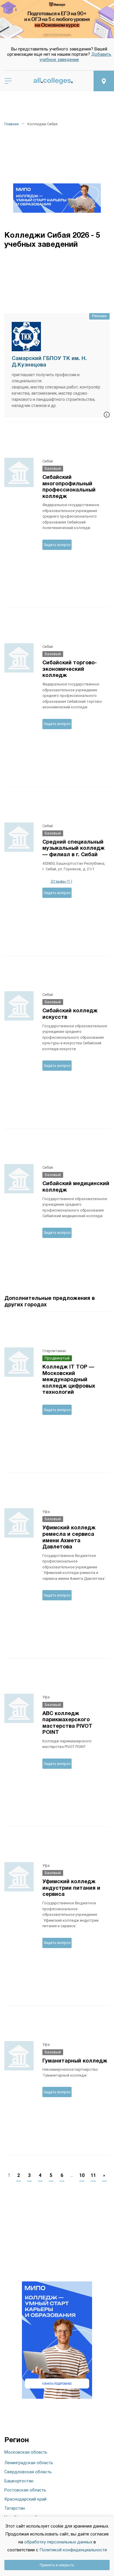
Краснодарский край (25, 2499)
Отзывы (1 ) (61, 881)
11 (93, 2175)
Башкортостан (19, 2481)
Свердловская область (28, 2472)
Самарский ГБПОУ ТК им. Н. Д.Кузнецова (49, 362)
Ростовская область (25, 2490)
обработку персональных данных (58, 2542)
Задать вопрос (57, 545)
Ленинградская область (29, 2463)
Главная (12, 124)
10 (82, 2175)
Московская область (26, 2452)
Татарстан (15, 2508)
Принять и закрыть (57, 2565)
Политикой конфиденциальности (73, 2550)
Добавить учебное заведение (75, 57)
